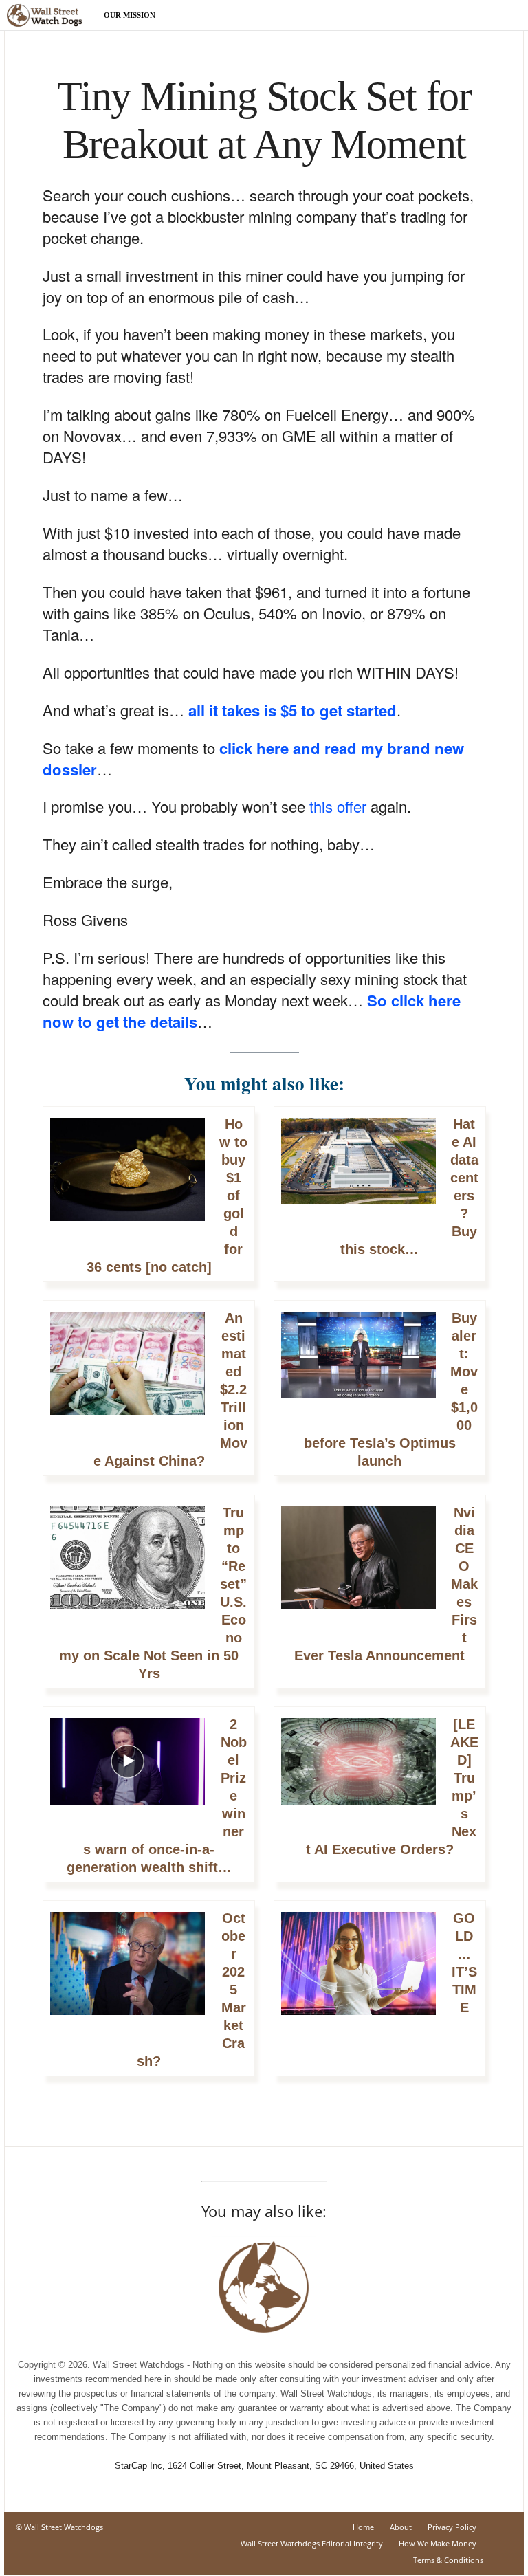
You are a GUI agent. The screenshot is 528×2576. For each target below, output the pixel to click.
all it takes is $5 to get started (293, 710)
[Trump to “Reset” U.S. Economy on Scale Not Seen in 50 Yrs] (128, 1565)
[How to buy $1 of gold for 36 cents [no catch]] (128, 1177)
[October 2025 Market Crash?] (128, 1971)
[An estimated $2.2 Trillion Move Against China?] (128, 1370)
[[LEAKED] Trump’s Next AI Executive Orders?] (359, 1769)
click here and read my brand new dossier (253, 759)
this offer (338, 806)
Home (363, 2527)
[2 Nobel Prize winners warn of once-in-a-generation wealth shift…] (128, 1769)
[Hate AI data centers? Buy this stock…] (359, 1168)
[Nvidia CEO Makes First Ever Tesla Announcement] (359, 1565)
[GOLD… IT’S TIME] (359, 1971)
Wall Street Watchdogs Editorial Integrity (312, 2543)
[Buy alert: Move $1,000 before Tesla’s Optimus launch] (359, 1362)
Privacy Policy (452, 2527)
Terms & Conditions (448, 2560)
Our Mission (130, 15)
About (401, 2527)
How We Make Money (438, 2543)
